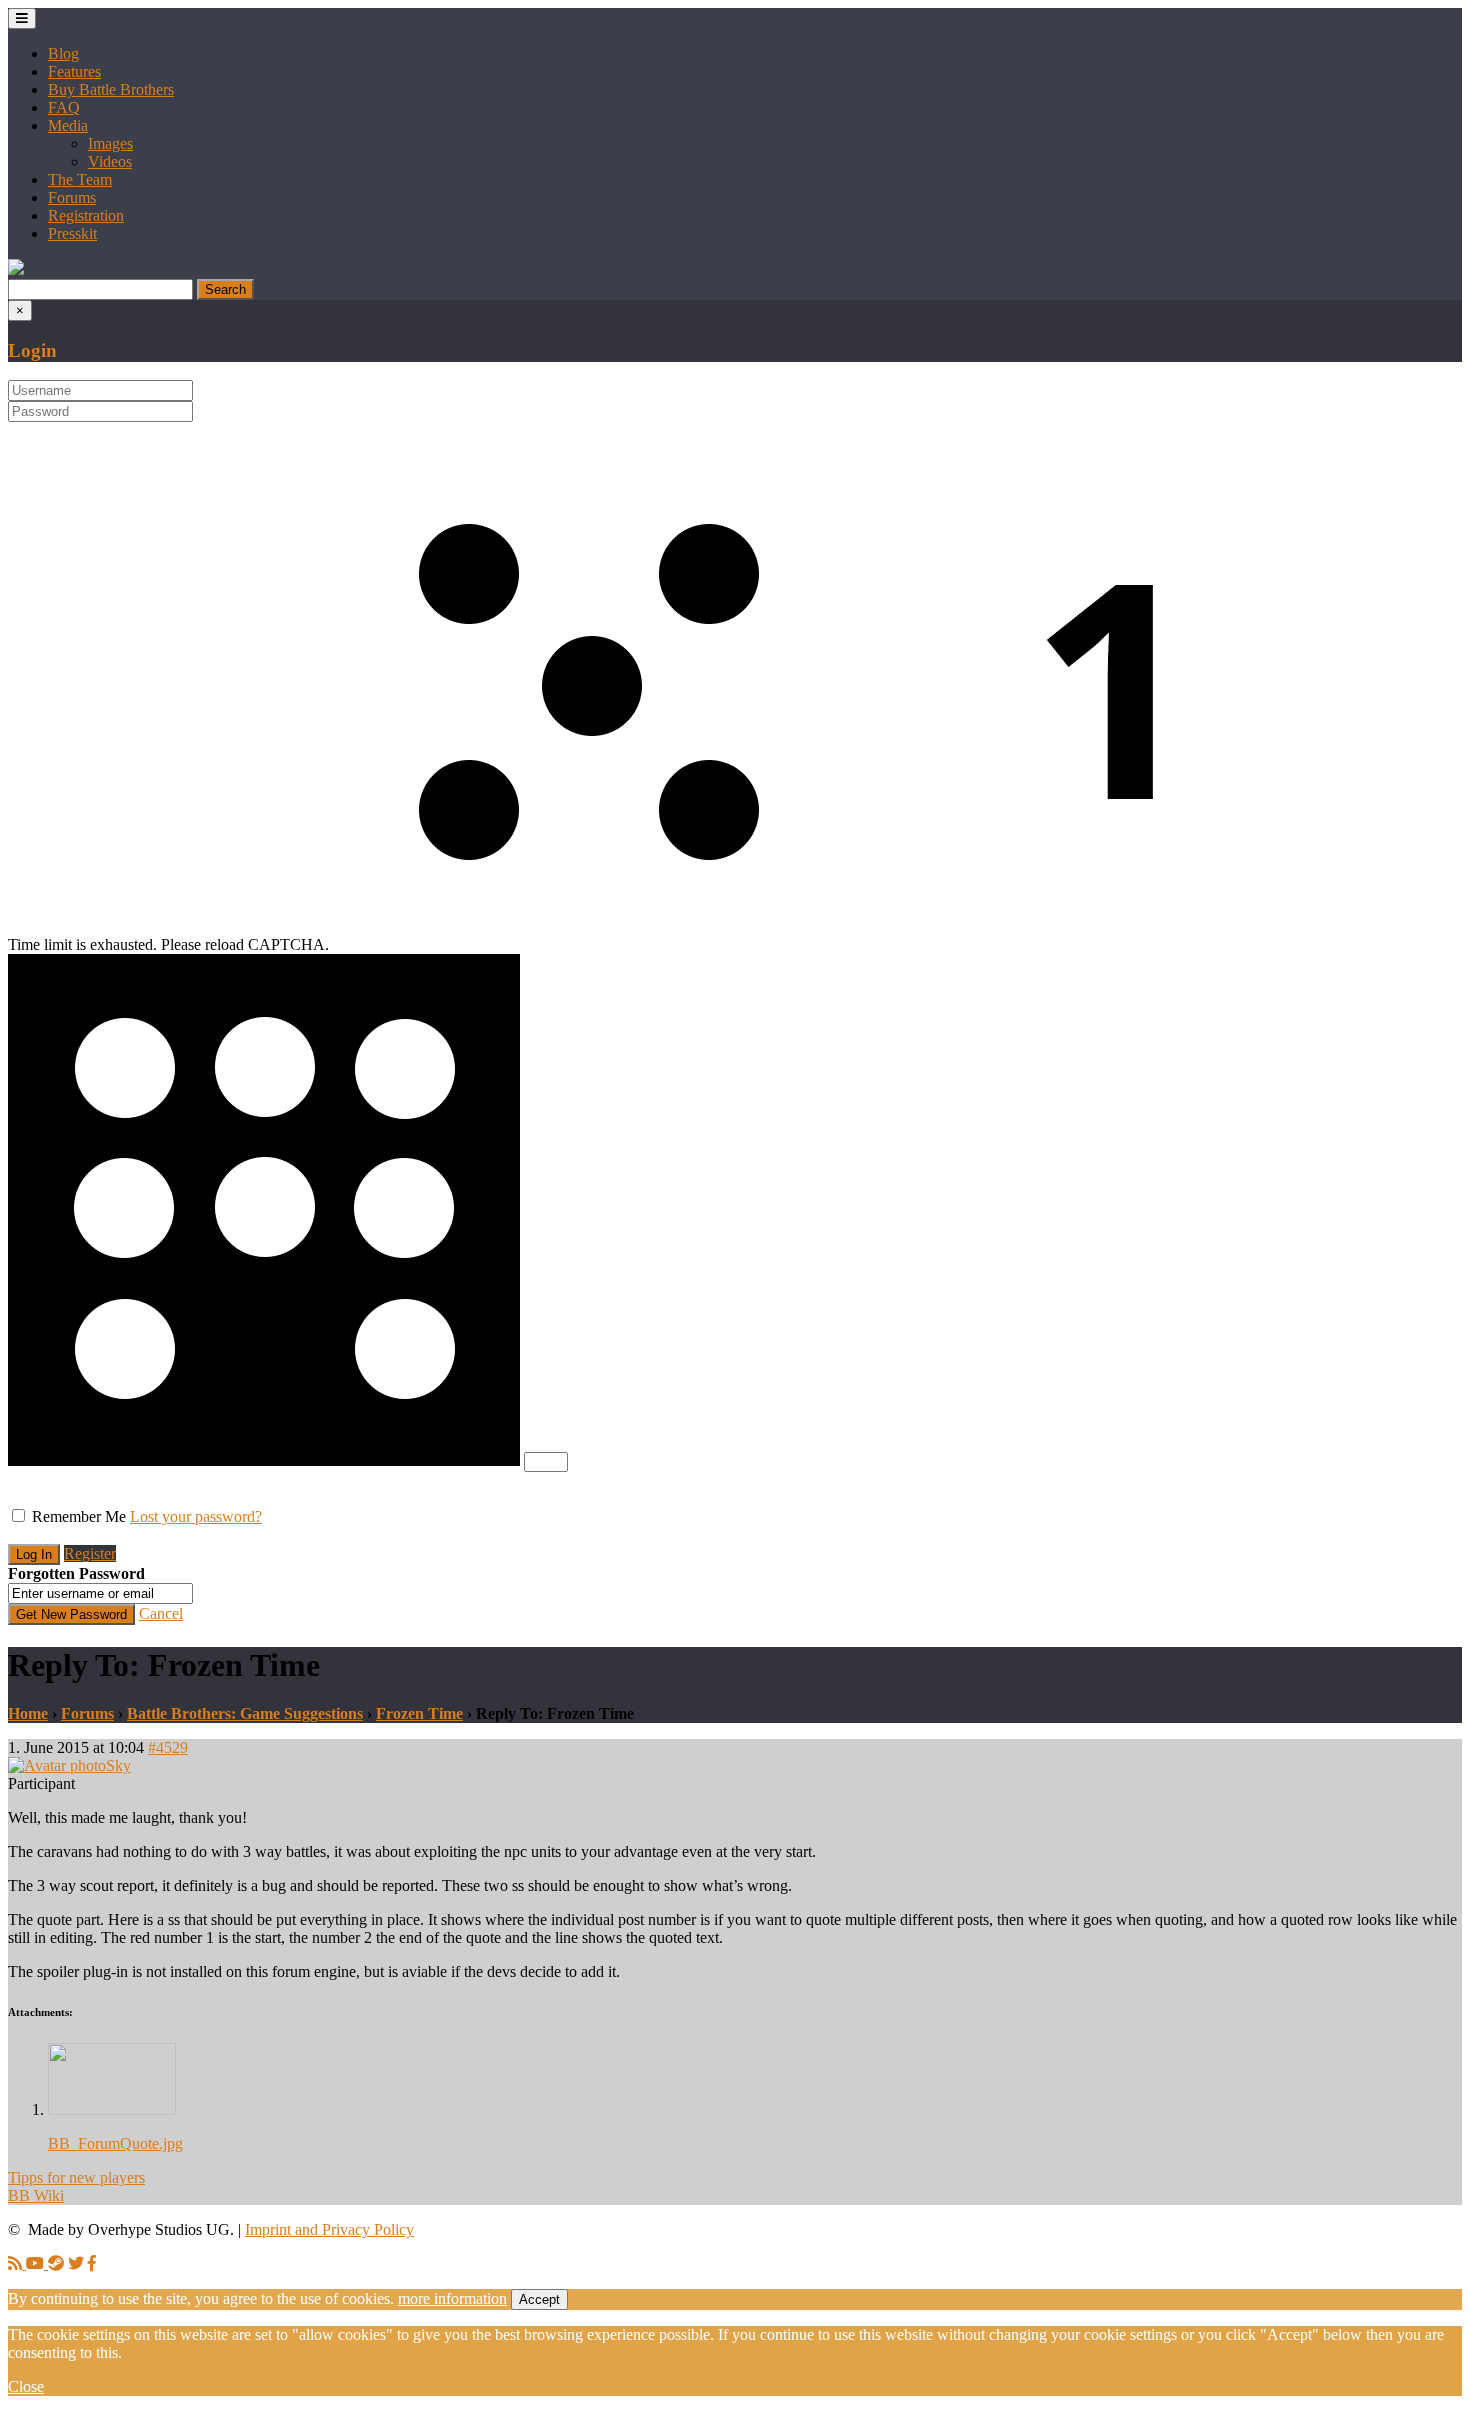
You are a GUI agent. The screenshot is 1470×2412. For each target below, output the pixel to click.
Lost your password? (196, 1516)
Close (26, 2386)
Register (90, 1553)
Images (110, 143)
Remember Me (79, 1516)
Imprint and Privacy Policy (329, 2229)
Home (28, 1713)
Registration (86, 215)
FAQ (64, 107)
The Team (80, 179)
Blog (63, 53)
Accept (539, 2299)
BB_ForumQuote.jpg (115, 2143)
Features (74, 71)
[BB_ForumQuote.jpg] (112, 2109)
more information (452, 2298)
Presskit (72, 233)
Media (68, 125)
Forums (72, 197)
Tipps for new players (76, 2177)
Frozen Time (419, 1713)
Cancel (161, 1613)
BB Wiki (36, 2195)
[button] (16, 269)
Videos (110, 161)
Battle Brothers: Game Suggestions (245, 1713)
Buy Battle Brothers (111, 89)
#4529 (168, 1747)
